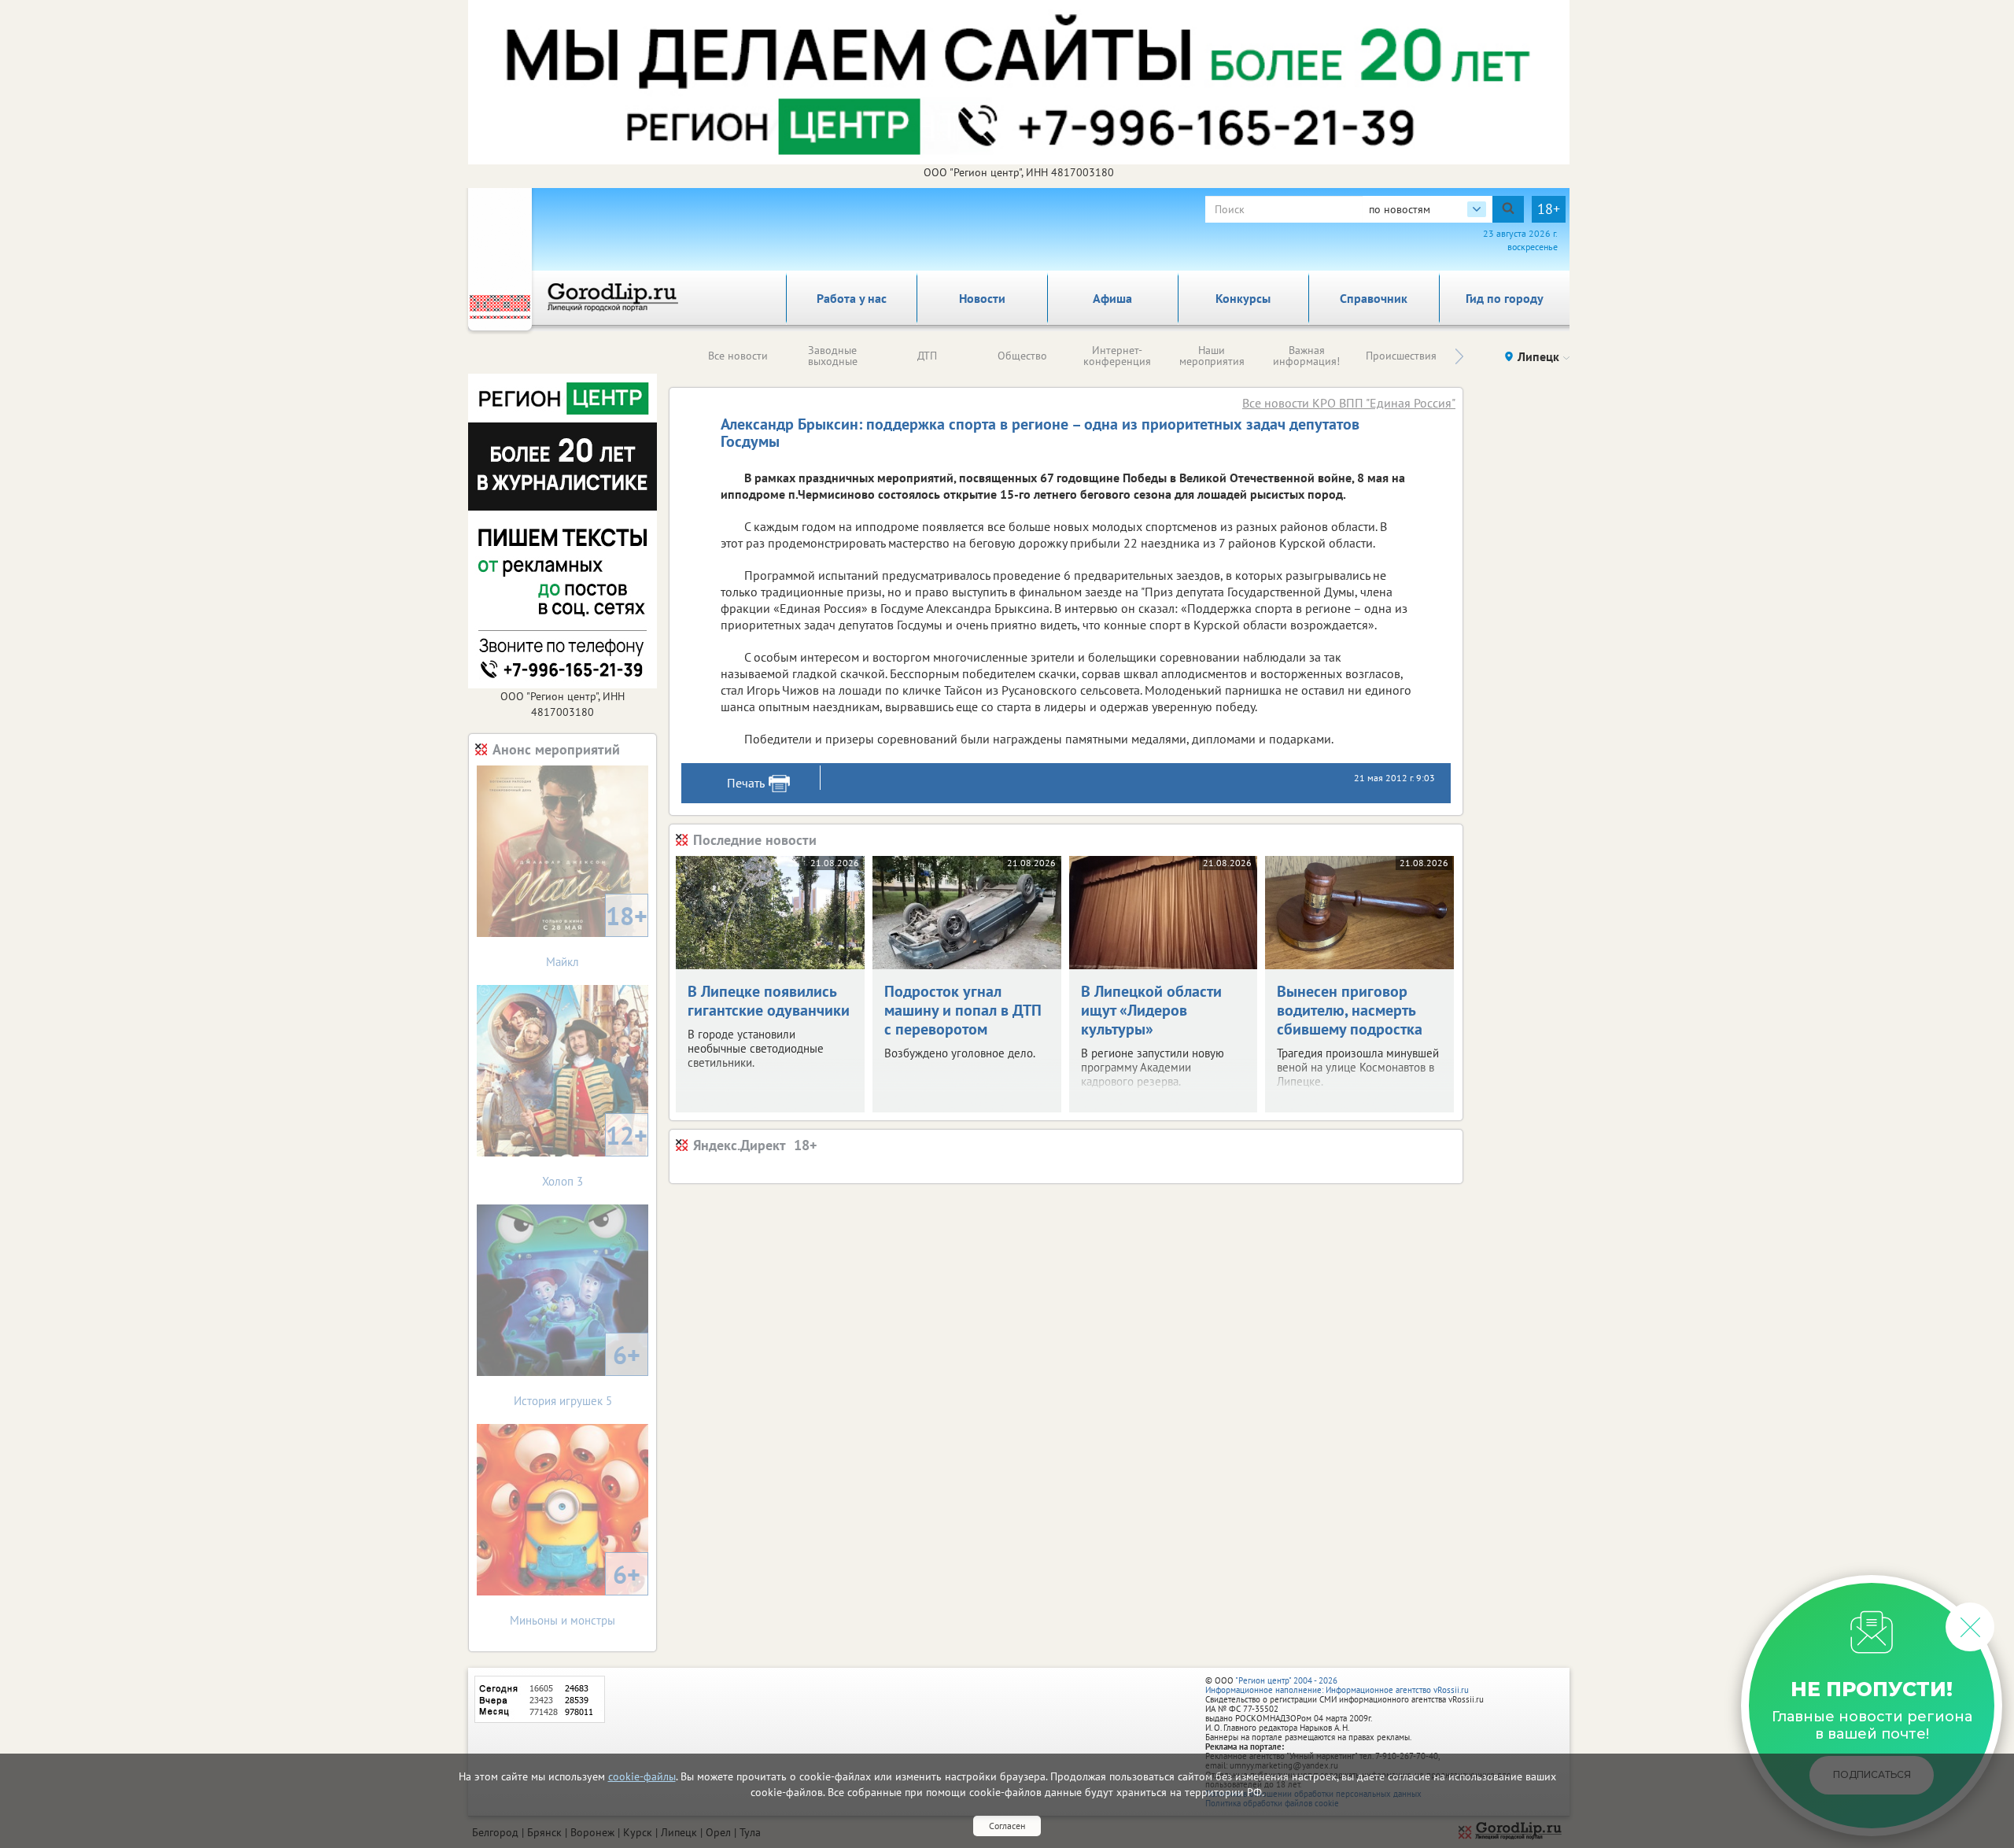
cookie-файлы (642, 1776)
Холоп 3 (595, 1154)
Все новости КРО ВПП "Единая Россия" (1349, 403)
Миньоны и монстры (575, 1593)
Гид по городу (1505, 298)
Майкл (597, 934)
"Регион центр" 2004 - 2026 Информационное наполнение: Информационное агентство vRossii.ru (1337, 1685)
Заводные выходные (833, 356)
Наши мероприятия (1212, 356)
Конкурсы (1243, 298)
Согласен (1007, 1826)
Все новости (738, 356)
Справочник (1374, 298)
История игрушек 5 (577, 1373)
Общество (1022, 356)
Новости (982, 298)
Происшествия (1401, 356)
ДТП (927, 356)
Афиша (1112, 298)
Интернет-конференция (1117, 356)
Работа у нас (852, 298)
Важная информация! (1306, 356)
